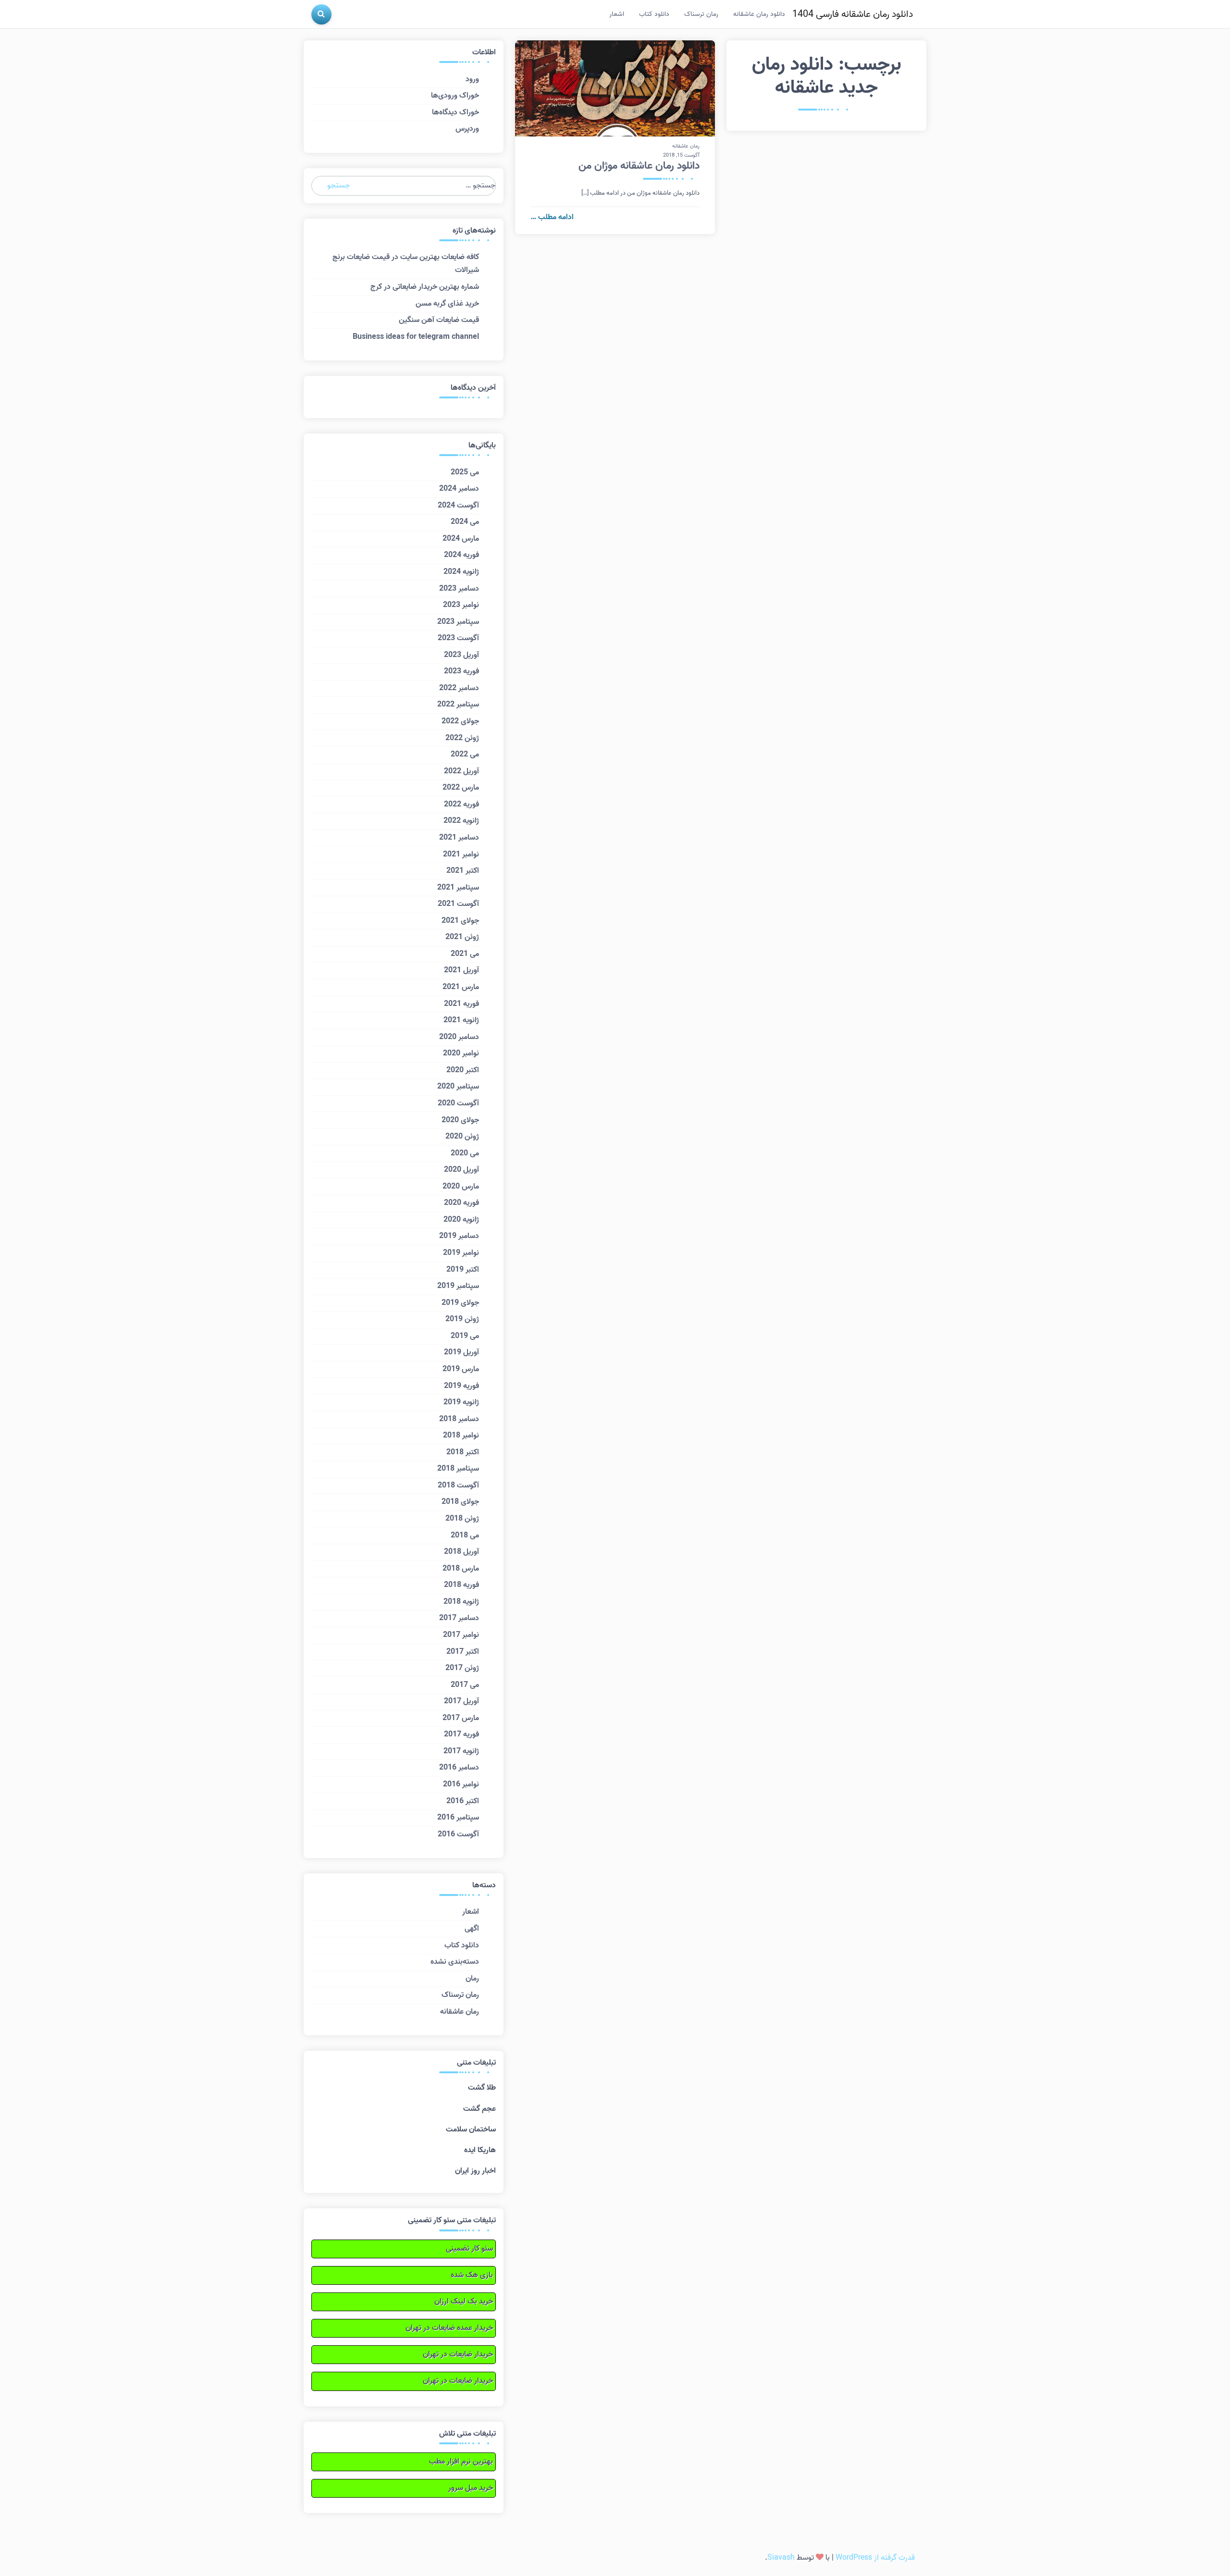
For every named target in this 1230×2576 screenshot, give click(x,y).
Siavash (781, 2558)
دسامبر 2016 (459, 1768)
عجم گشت (480, 2109)
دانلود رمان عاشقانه (759, 14)
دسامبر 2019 (459, 1236)
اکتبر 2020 (463, 1070)
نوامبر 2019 (461, 1253)
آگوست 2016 (458, 1834)
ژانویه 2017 (461, 1751)
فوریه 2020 (461, 1203)
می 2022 (465, 755)
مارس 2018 (461, 1569)
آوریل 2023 (461, 655)
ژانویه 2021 (461, 1020)
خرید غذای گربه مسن (447, 304)
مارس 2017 (461, 1718)
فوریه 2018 (461, 1585)
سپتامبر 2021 (458, 888)
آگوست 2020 (458, 1103)
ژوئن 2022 (462, 738)
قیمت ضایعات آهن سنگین (439, 320)
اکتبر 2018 (463, 1452)
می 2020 (465, 1153)
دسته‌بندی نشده (455, 1962)
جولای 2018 (460, 1502)
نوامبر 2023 (461, 605)
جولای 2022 (460, 721)
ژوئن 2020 (462, 1137)
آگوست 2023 (458, 638)
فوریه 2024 (461, 555)
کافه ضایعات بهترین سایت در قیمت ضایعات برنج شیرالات (406, 264)
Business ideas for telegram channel (416, 337)
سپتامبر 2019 (458, 1286)
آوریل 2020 (461, 1170)
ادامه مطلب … (552, 217)
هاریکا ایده (480, 2150)
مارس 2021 (461, 987)
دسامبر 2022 (459, 688)
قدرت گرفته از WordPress (875, 2558)
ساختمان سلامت (471, 2130)
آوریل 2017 (461, 1701)
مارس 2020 (461, 1187)
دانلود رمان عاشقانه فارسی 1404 (853, 14)
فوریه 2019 (461, 1386)
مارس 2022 (461, 788)
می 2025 (465, 472)
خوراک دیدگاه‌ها (455, 112)
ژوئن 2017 (462, 1668)
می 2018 (465, 1536)
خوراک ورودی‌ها (455, 96)
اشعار (617, 14)
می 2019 (465, 1336)
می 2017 (465, 1685)
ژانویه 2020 (461, 1220)
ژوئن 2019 (462, 1319)
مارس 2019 (461, 1369)
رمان (472, 1979)
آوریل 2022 (461, 771)
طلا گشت (482, 2088)
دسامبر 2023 (459, 589)
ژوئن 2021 (462, 937)
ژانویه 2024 (461, 572)
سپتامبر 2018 (458, 1469)
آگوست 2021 (458, 904)
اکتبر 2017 (463, 1652)
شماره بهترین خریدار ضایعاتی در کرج (425, 287)
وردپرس (467, 129)
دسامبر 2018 (459, 1419)
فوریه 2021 (461, 1004)
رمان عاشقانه (686, 146)
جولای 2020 (460, 1120)
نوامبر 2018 (461, 1436)
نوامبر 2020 (461, 1053)
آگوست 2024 (458, 506)
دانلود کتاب (654, 14)
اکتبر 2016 (463, 1801)
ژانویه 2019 (461, 1402)
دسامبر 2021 (459, 838)
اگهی (472, 1929)
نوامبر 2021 (461, 855)
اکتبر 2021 (463, 871)
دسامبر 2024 (459, 489)
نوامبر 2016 (461, 1784)
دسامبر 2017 (459, 1618)
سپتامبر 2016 (458, 1818)
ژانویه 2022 (461, 821)
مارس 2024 (461, 539)
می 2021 (465, 954)
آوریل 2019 (461, 1352)
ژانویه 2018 (461, 1602)
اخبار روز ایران (475, 2171)
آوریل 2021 (461, 970)
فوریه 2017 (461, 1734)
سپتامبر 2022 (458, 705)
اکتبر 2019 (463, 1270)
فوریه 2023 (461, 671)
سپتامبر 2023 (458, 622)
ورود (472, 79)
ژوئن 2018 (462, 1519)
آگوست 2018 (458, 1486)
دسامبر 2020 (459, 1037)
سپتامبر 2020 (458, 1087)
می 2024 (465, 522)
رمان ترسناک (701, 14)
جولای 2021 (460, 921)
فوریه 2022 (461, 805)
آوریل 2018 (461, 1552)
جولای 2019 (460, 1303)
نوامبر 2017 (461, 1635)
